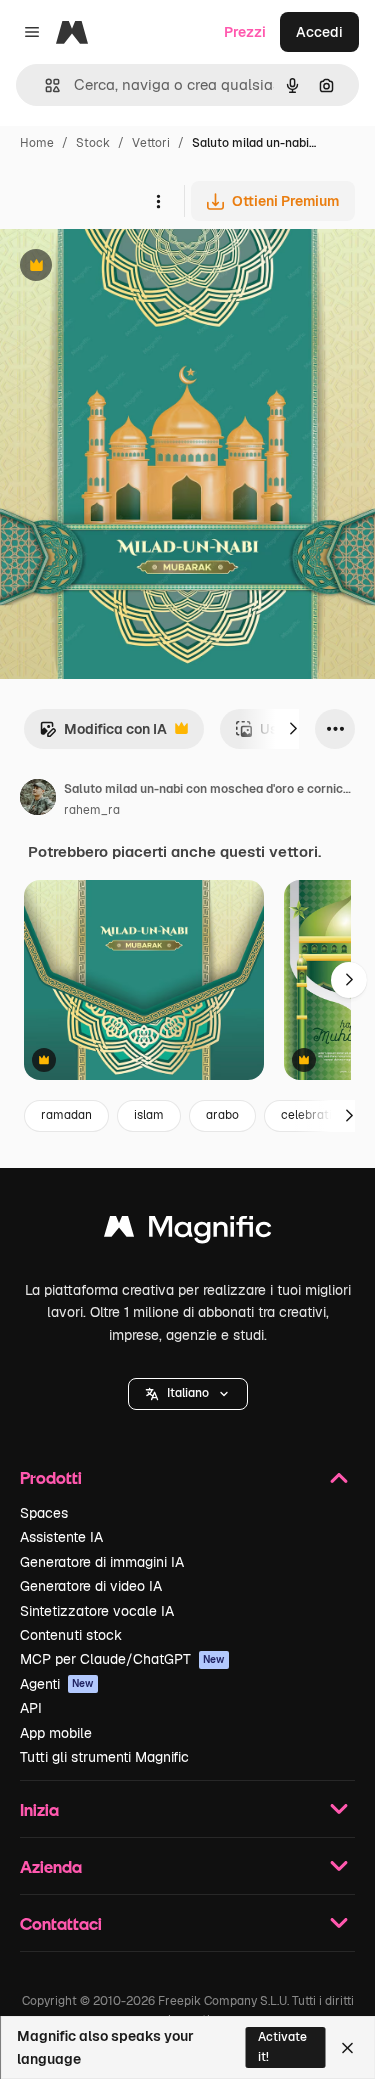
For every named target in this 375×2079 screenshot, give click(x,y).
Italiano (188, 1393)
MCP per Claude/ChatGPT (122, 1659)
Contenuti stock (71, 1635)
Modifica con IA (103, 734)
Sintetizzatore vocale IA (97, 1611)
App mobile (56, 1733)
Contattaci (61, 1923)
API (31, 1708)
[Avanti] (293, 729)
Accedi (319, 32)
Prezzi (245, 32)
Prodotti (51, 1477)
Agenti (57, 1684)
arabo (222, 1115)
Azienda (51, 1866)
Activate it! (282, 2046)
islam (149, 1115)
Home (37, 143)
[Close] (347, 2048)
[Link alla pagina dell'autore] (38, 800)
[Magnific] (188, 1231)
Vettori (151, 143)
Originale (132, 267)
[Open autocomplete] (44, 85)
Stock (93, 143)
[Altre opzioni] (158, 201)
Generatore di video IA (91, 1586)
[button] (188, 1394)
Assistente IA (61, 1537)
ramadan (66, 1115)
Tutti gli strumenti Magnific (104, 1757)
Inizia (39, 1809)
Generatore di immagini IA (102, 1562)
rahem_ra (92, 810)
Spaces (44, 1513)
